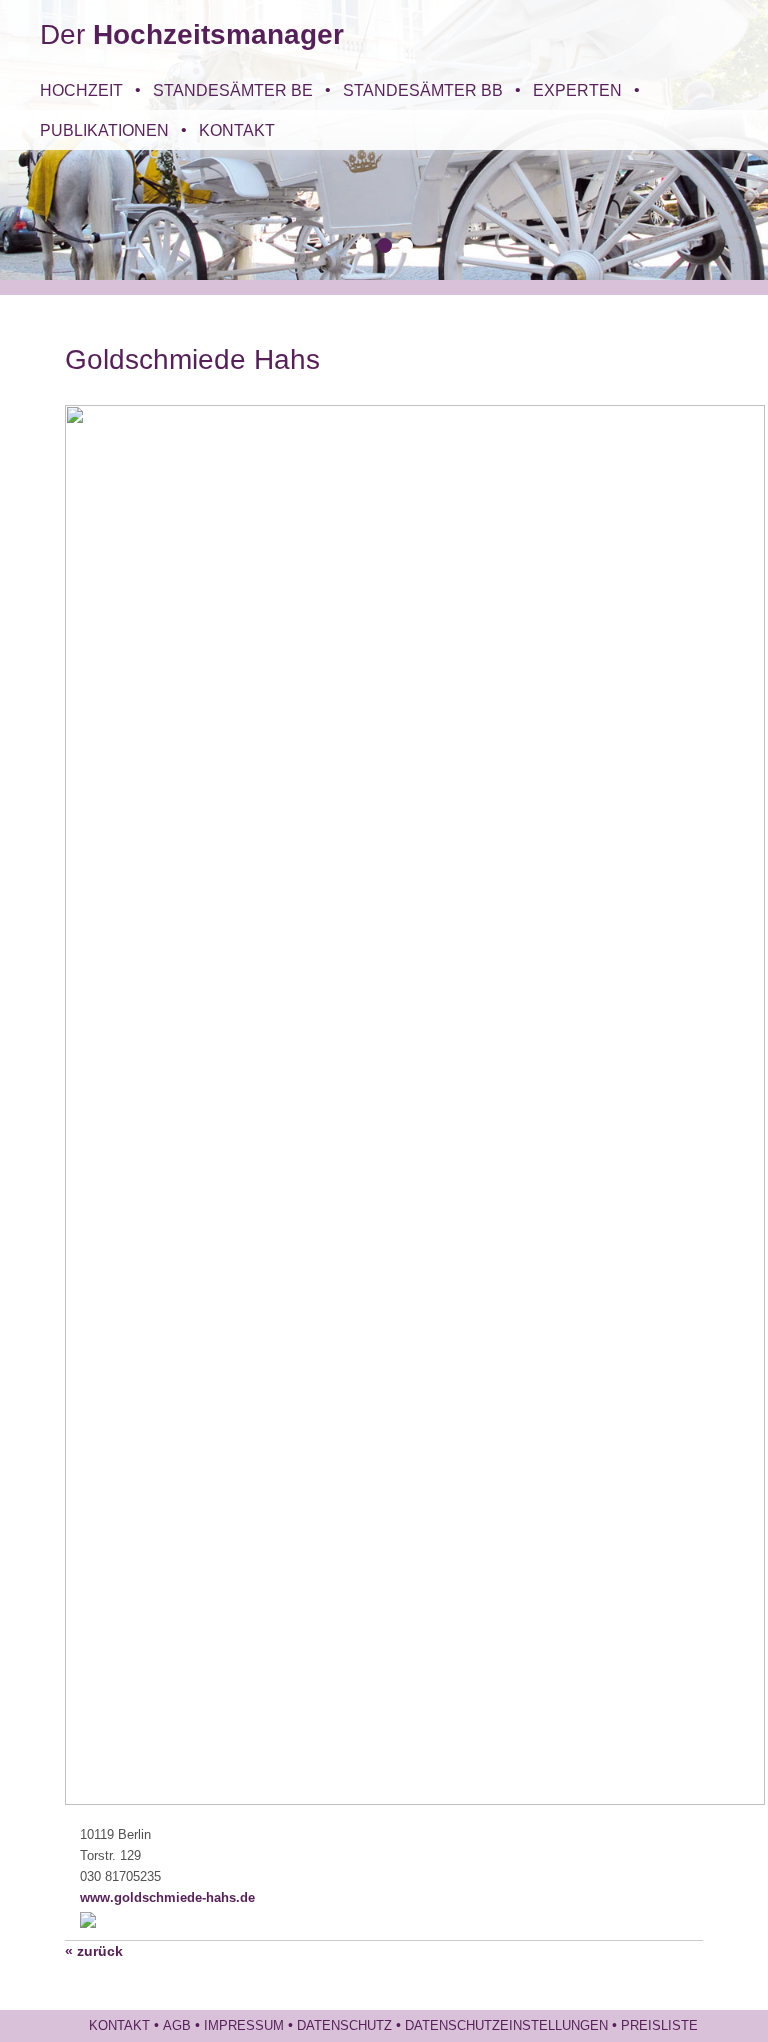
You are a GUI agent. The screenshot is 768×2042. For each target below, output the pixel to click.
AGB (177, 2026)
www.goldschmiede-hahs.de (167, 1898)
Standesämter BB (423, 90)
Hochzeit (81, 90)
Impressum (244, 2026)
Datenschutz (344, 2026)
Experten (577, 90)
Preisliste (659, 2026)
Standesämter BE (233, 90)
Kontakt (237, 130)
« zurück (94, 1951)
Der (192, 34)
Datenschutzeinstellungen (506, 2026)
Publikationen (104, 130)
